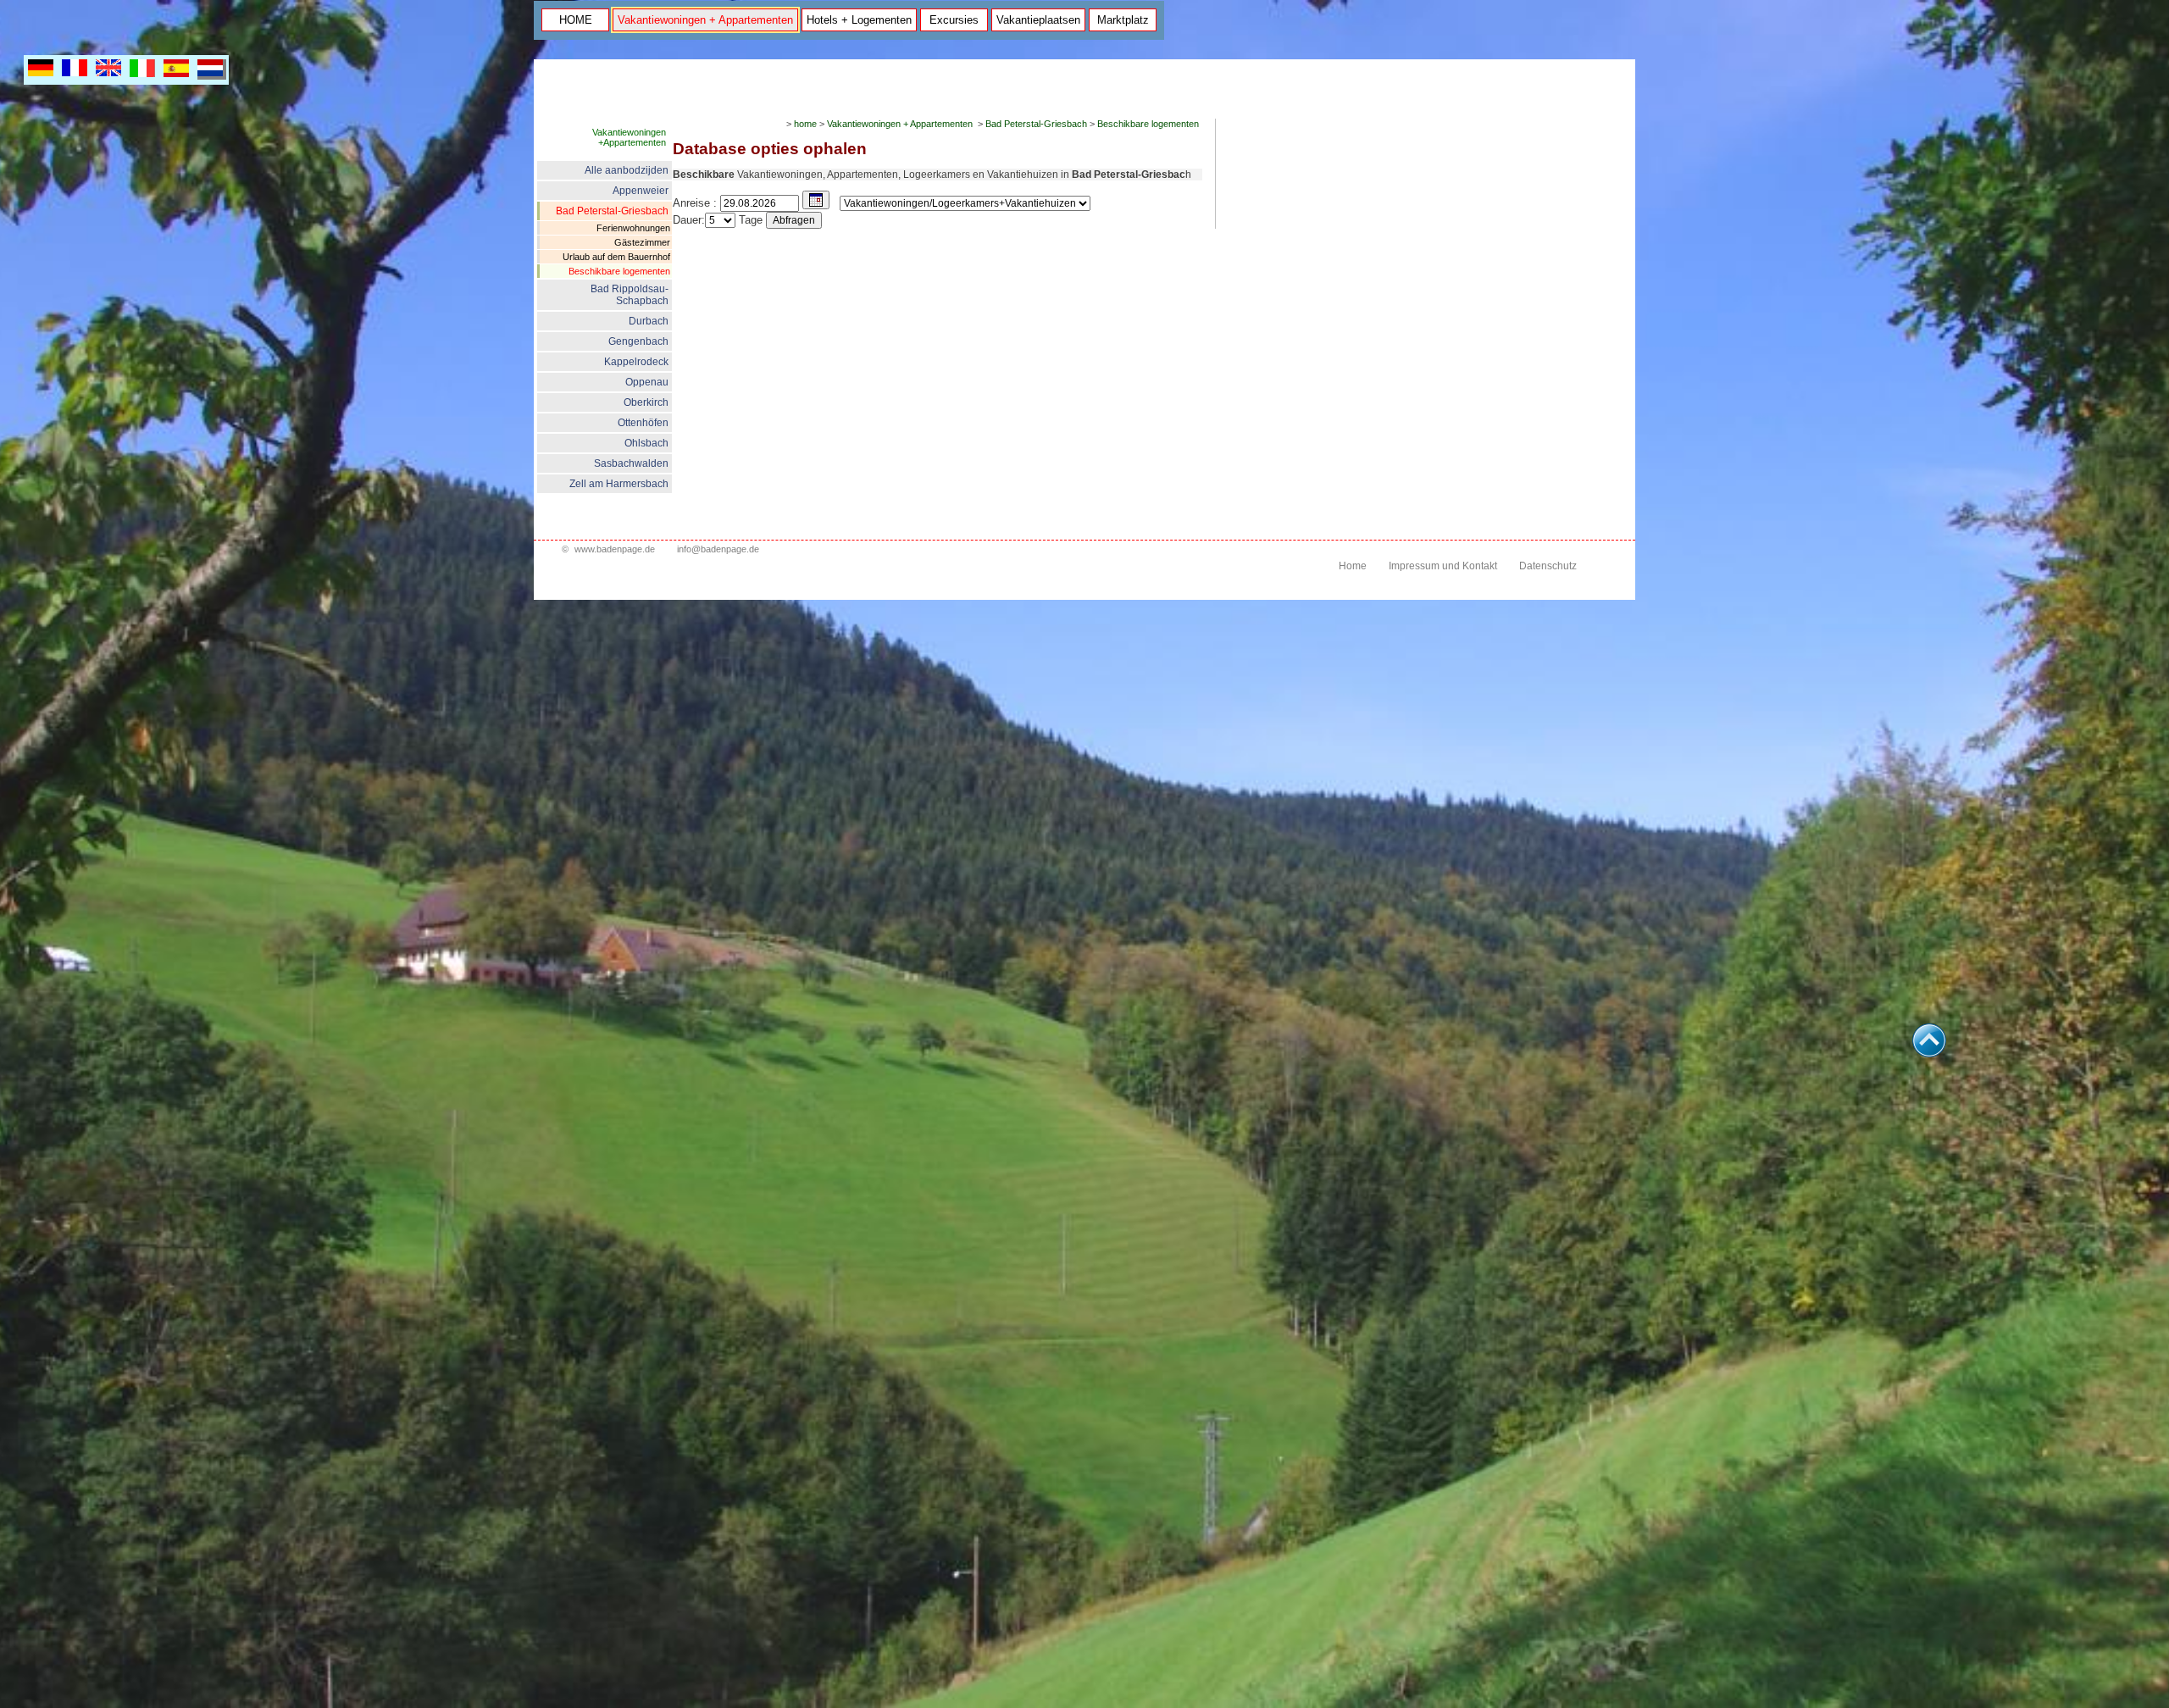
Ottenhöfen (643, 423)
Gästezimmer (642, 242)
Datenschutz (1548, 566)
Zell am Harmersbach (619, 484)
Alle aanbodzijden (627, 170)
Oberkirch (646, 402)
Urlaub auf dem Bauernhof (616, 257)
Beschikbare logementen (619, 271)
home (805, 124)
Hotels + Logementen (859, 20)
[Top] (1929, 1053)
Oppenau (647, 382)
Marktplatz (1123, 20)
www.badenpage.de (615, 549)
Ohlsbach (646, 443)
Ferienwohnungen (633, 228)
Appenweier (641, 191)
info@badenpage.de (718, 549)
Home (1353, 566)
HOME (576, 20)
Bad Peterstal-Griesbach (612, 211)
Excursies (954, 20)
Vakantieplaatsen (1038, 20)
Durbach (649, 321)
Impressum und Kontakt (1443, 566)
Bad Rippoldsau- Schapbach (630, 295)
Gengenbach (638, 341)
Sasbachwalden (631, 463)
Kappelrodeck (636, 362)
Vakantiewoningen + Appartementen (705, 20)
